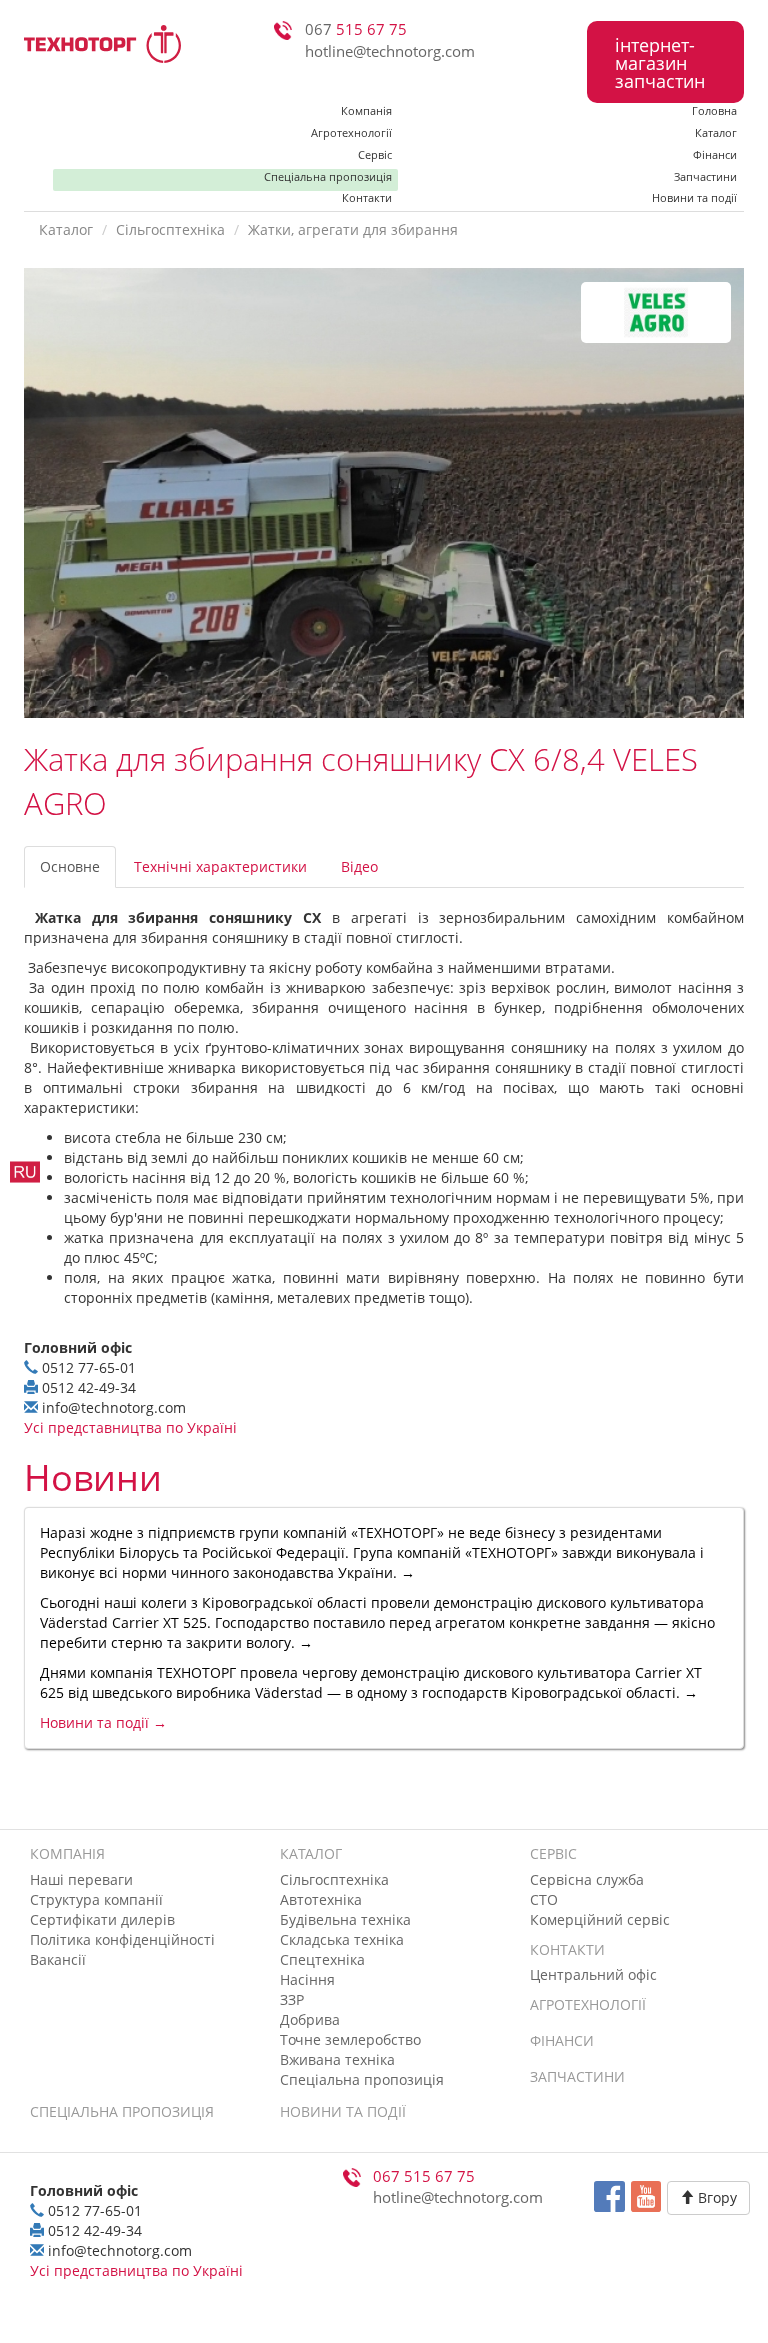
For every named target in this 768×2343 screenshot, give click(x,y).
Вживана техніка (337, 2059)
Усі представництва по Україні (130, 1427)
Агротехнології (351, 132)
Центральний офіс (593, 1974)
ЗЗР (292, 1999)
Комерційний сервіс (600, 1919)
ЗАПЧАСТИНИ (577, 2076)
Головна (714, 110)
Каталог (716, 132)
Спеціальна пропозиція (328, 176)
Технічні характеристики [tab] (220, 866)
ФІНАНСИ (562, 2040)
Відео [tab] (359, 866)
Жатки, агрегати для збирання (353, 229)
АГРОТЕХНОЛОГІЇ (588, 2004)
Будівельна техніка (345, 1919)
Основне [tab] (70, 866)
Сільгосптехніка (170, 229)
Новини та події (694, 198)
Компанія (366, 110)
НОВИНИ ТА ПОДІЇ (343, 2111)
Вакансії (58, 1959)
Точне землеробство (350, 2039)
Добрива (310, 2019)
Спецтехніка (322, 1959)
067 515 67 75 (424, 2176)
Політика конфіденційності (122, 1939)
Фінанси (715, 154)
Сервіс (375, 154)
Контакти (367, 198)
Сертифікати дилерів (102, 1919)
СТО (544, 1899)
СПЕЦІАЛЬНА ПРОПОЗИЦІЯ (122, 2111)
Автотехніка (321, 1899)
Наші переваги (81, 1879)
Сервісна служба (587, 1879)
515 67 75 (356, 29)
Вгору (715, 2197)
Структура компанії (96, 1899)
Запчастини (705, 176)
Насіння (307, 1979)
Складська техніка (342, 1939)
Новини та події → (103, 1722)
